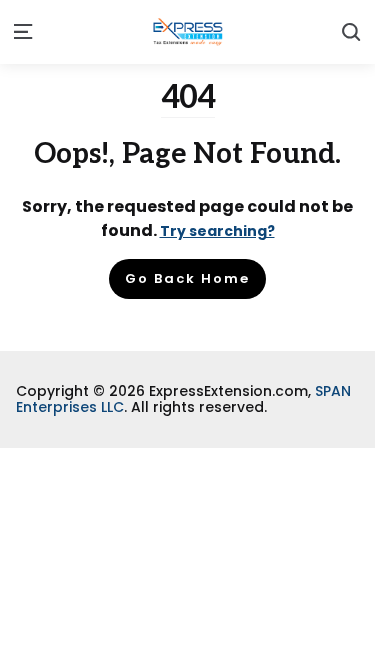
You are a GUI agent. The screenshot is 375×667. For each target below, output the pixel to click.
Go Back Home (187, 278)
